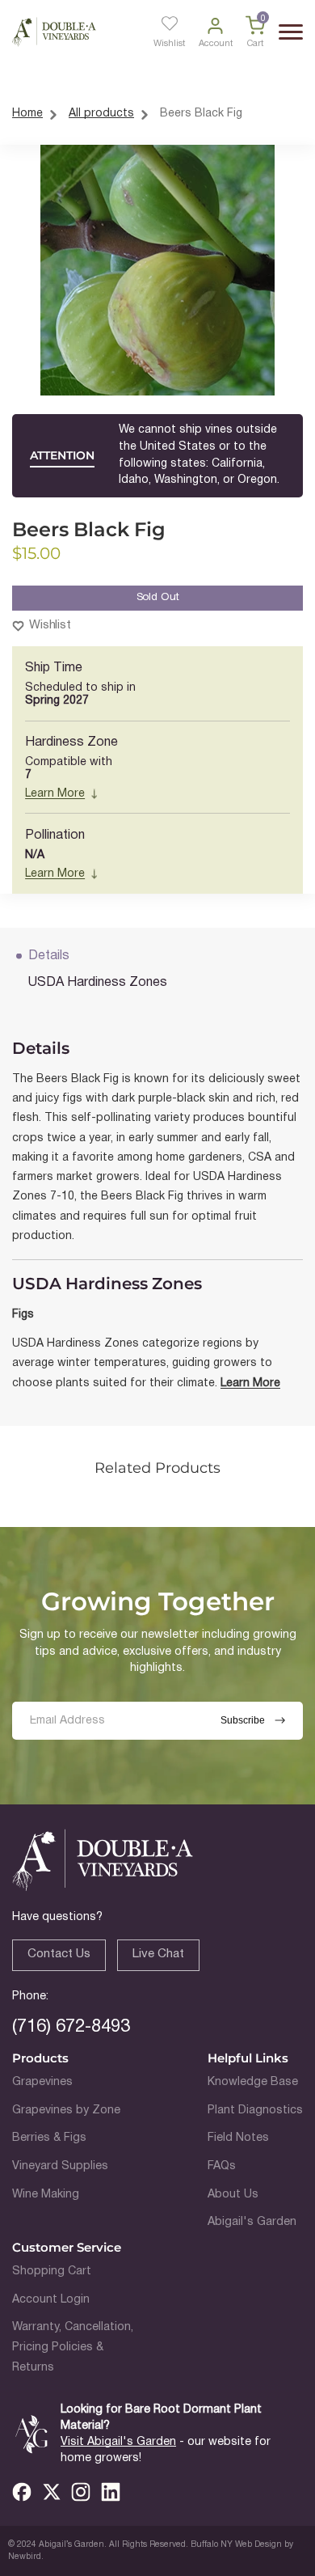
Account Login (51, 2300)
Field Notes (238, 2138)
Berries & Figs (49, 2138)
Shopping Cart (52, 2271)
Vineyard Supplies (60, 2166)
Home (27, 114)
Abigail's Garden (252, 2222)
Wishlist (50, 625)
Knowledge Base (253, 2082)
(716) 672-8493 (71, 2027)
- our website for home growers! (166, 2450)
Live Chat (158, 1954)
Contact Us (59, 1954)
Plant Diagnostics (255, 2111)
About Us (233, 2195)
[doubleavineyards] (54, 32)
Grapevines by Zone (66, 2111)
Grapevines (42, 2082)
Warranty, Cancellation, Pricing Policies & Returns (73, 2347)
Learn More (55, 794)
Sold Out (158, 597)
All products (101, 114)
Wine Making (46, 2195)
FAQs (222, 2166)
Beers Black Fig (201, 114)
